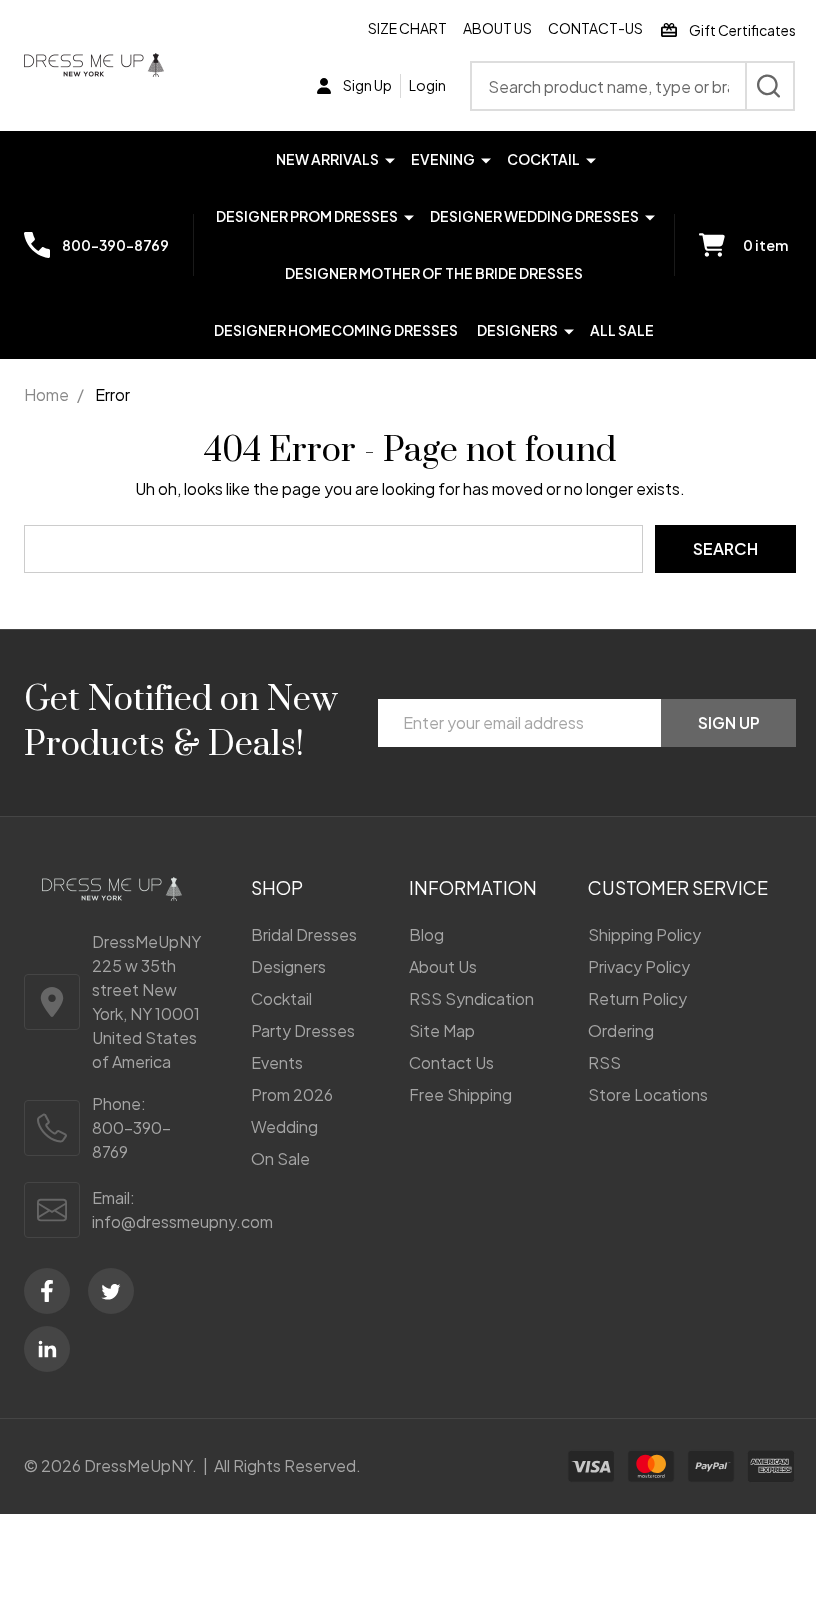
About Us (497, 28)
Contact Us (451, 1062)
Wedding (284, 1126)
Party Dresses (303, 1030)
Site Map (442, 1030)
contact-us (595, 28)
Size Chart (407, 28)
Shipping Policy (644, 934)
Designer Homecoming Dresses (336, 330)
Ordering (621, 1030)
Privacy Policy (639, 966)
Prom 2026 (292, 1094)
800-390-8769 (131, 1139)
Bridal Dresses (304, 934)
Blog (426, 934)
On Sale (280, 1158)
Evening (443, 159)
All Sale (622, 330)
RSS (604, 1062)
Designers (517, 330)
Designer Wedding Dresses (534, 216)
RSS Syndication (471, 998)
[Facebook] (47, 1291)
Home (46, 394)
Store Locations (648, 1094)
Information (473, 887)
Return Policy (637, 998)
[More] (390, 158)
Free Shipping (460, 1094)
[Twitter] (111, 1291)
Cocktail (543, 159)
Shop (277, 887)
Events (277, 1062)
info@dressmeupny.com (182, 1221)
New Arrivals (327, 159)
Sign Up (729, 722)
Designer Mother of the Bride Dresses (434, 273)
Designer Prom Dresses (307, 216)
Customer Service (678, 887)
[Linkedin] (47, 1349)
